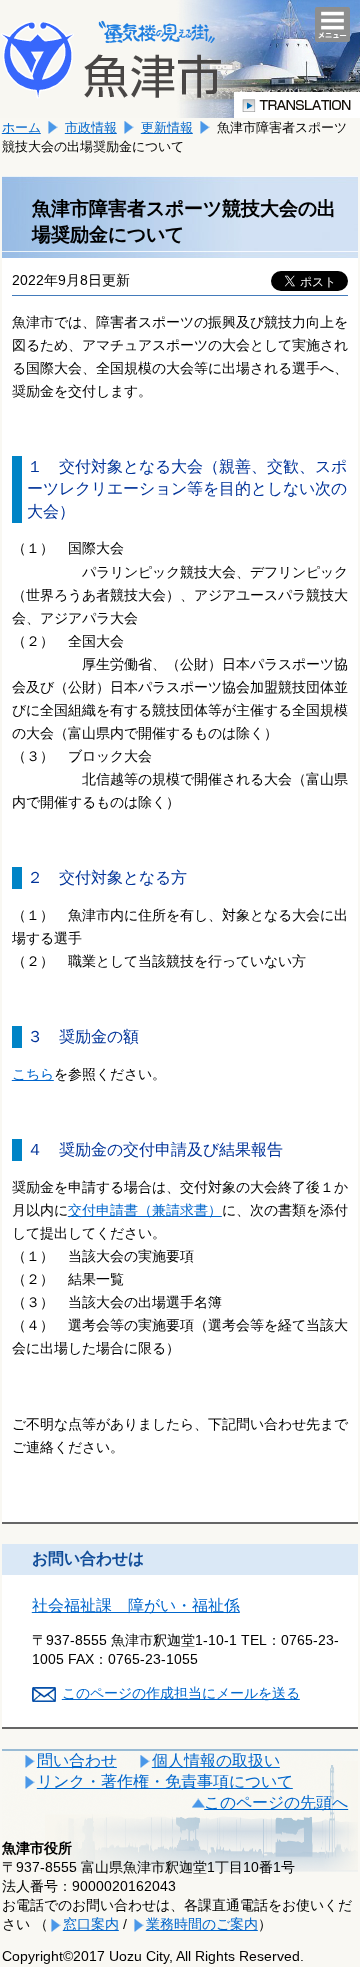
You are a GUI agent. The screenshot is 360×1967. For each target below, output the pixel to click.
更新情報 (167, 127)
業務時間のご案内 (202, 1924)
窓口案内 (91, 1924)
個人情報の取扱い (216, 1760)
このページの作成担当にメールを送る (181, 1693)
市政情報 (91, 127)
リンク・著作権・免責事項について (165, 1781)
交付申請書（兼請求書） (145, 1210)
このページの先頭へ (276, 1802)
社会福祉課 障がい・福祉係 (136, 1605)
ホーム (21, 127)
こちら (33, 1074)
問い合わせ (77, 1760)
